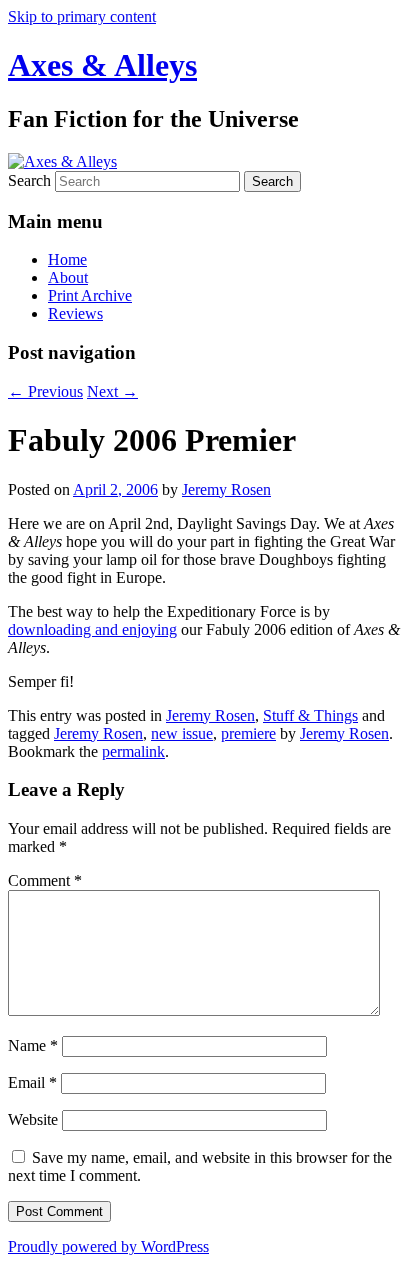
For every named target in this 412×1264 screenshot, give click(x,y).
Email (32, 1082)
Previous (45, 391)
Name (33, 1045)
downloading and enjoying (92, 629)
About (68, 277)
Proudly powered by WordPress (108, 1246)
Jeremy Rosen (226, 489)
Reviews (75, 313)
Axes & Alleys (102, 65)
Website (33, 1119)
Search (29, 180)
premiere (248, 733)
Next (112, 391)
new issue (182, 733)
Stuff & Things (310, 715)
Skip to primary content (82, 16)
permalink (133, 751)
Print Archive (90, 295)
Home (67, 259)
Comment (45, 880)
